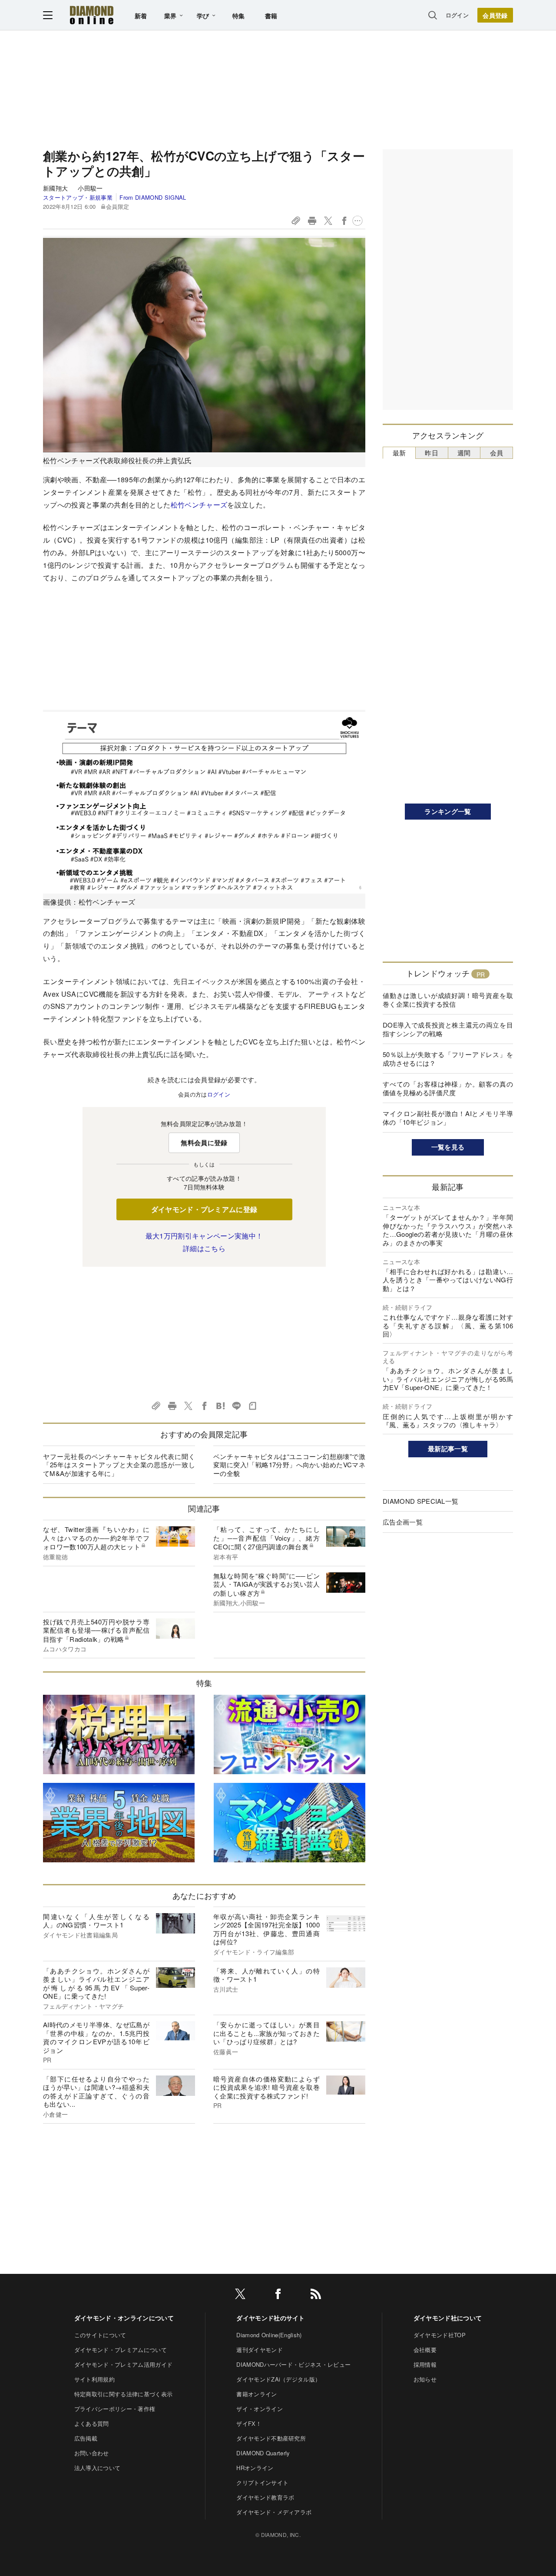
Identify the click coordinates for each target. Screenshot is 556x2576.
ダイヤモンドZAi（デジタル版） (278, 2379)
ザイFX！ (249, 2423)
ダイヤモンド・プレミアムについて (121, 2350)
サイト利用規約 (94, 2379)
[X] (240, 2295)
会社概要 (425, 2350)
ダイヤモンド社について (448, 2318)
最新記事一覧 (448, 1449)
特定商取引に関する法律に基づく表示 (123, 2394)
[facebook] (278, 2295)
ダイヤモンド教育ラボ (265, 2497)
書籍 (271, 16)
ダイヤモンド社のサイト (271, 2318)
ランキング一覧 (448, 811)
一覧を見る (448, 1147)
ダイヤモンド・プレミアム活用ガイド (123, 2364)
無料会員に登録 (204, 1143)
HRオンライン (255, 2468)
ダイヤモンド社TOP (440, 2335)
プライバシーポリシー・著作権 (115, 2409)
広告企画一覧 (403, 1522)
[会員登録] (495, 15)
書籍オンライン (256, 2394)
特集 (239, 16)
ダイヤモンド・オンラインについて (124, 2318)
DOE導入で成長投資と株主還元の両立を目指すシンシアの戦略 (448, 1029)
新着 (141, 16)
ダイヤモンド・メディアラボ (274, 2512)
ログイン (457, 15)
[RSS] (316, 2295)
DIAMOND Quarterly (263, 2453)
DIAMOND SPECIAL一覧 (420, 1501)
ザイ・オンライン (260, 2409)
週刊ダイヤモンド (260, 2350)
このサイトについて (100, 2335)
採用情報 (425, 2364)
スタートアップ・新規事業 (78, 197)
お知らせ (425, 2379)
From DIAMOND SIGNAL (153, 197)
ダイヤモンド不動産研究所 (271, 2438)
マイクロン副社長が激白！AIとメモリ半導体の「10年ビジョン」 (448, 1118)
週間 (464, 453)
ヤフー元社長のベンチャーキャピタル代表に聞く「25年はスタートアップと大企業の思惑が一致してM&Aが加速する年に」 (119, 1465)
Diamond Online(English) (269, 2335)
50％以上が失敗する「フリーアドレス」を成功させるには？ (448, 1059)
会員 (497, 453)
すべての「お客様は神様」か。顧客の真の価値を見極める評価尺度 (448, 1088)
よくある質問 (92, 2423)
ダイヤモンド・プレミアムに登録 (204, 1209)
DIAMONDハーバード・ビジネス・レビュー (293, 2364)
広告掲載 (86, 2438)
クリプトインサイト (262, 2482)
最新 (399, 453)
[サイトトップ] (92, 15)
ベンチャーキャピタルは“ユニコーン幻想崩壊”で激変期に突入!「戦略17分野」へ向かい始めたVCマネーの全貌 (289, 1465)
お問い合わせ (92, 2453)
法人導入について (98, 2468)
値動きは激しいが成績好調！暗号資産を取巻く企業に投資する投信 (448, 1000)
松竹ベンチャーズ (199, 505)
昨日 (432, 453)
